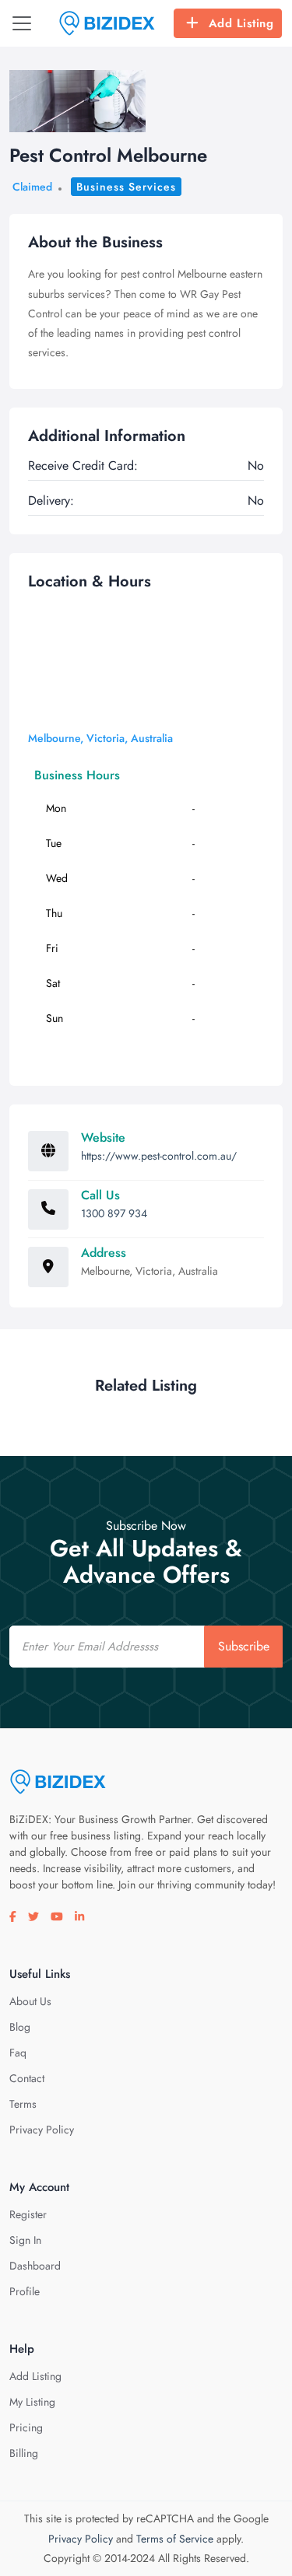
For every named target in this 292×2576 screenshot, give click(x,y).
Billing (24, 2453)
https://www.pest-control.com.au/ (159, 1156)
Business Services (126, 187)
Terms (23, 2104)
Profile (25, 2291)
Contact (27, 2078)
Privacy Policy (42, 2130)
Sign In (25, 2240)
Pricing (26, 2427)
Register (28, 2214)
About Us (30, 2001)
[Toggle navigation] (22, 23)
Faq (18, 2053)
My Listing (32, 2402)
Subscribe (244, 1646)
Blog (20, 2027)
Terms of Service (175, 2539)
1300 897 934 (114, 1213)
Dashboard (35, 2266)
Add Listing (241, 23)
